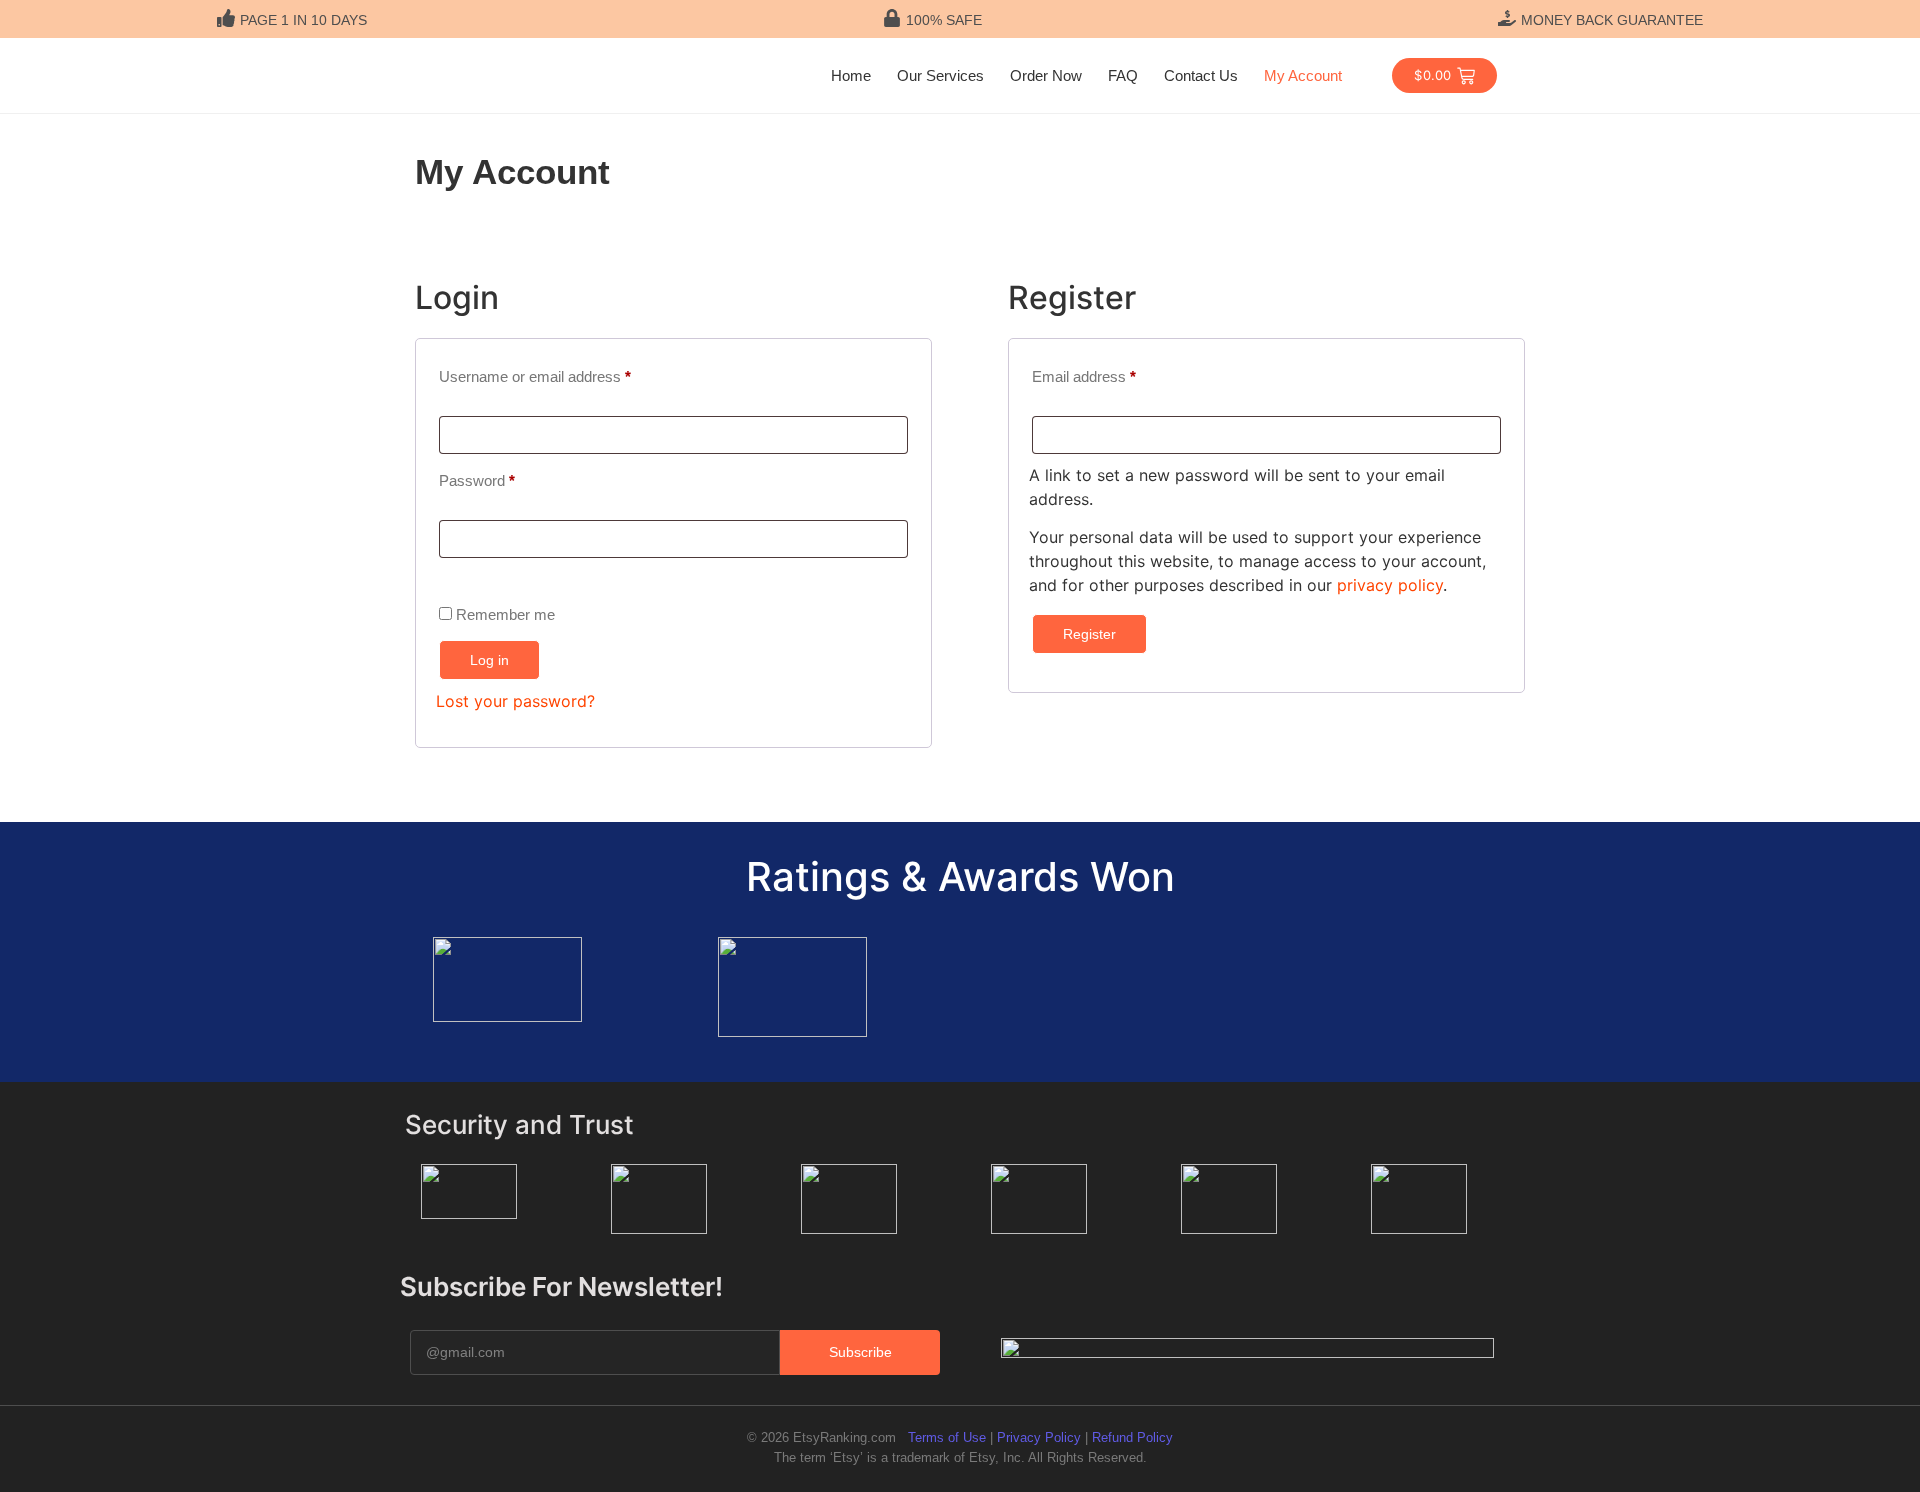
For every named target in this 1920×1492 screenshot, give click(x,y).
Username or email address (564, 373)
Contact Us (1201, 75)
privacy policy (1390, 585)
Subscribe (860, 1352)
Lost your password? (515, 701)
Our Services (940, 75)
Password (506, 477)
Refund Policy (1132, 1437)
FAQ (1123, 75)
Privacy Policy (1039, 1437)
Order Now (1046, 75)
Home (851, 75)
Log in (489, 660)
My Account (1303, 75)
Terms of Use (947, 1437)
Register (1089, 634)
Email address (1113, 373)
